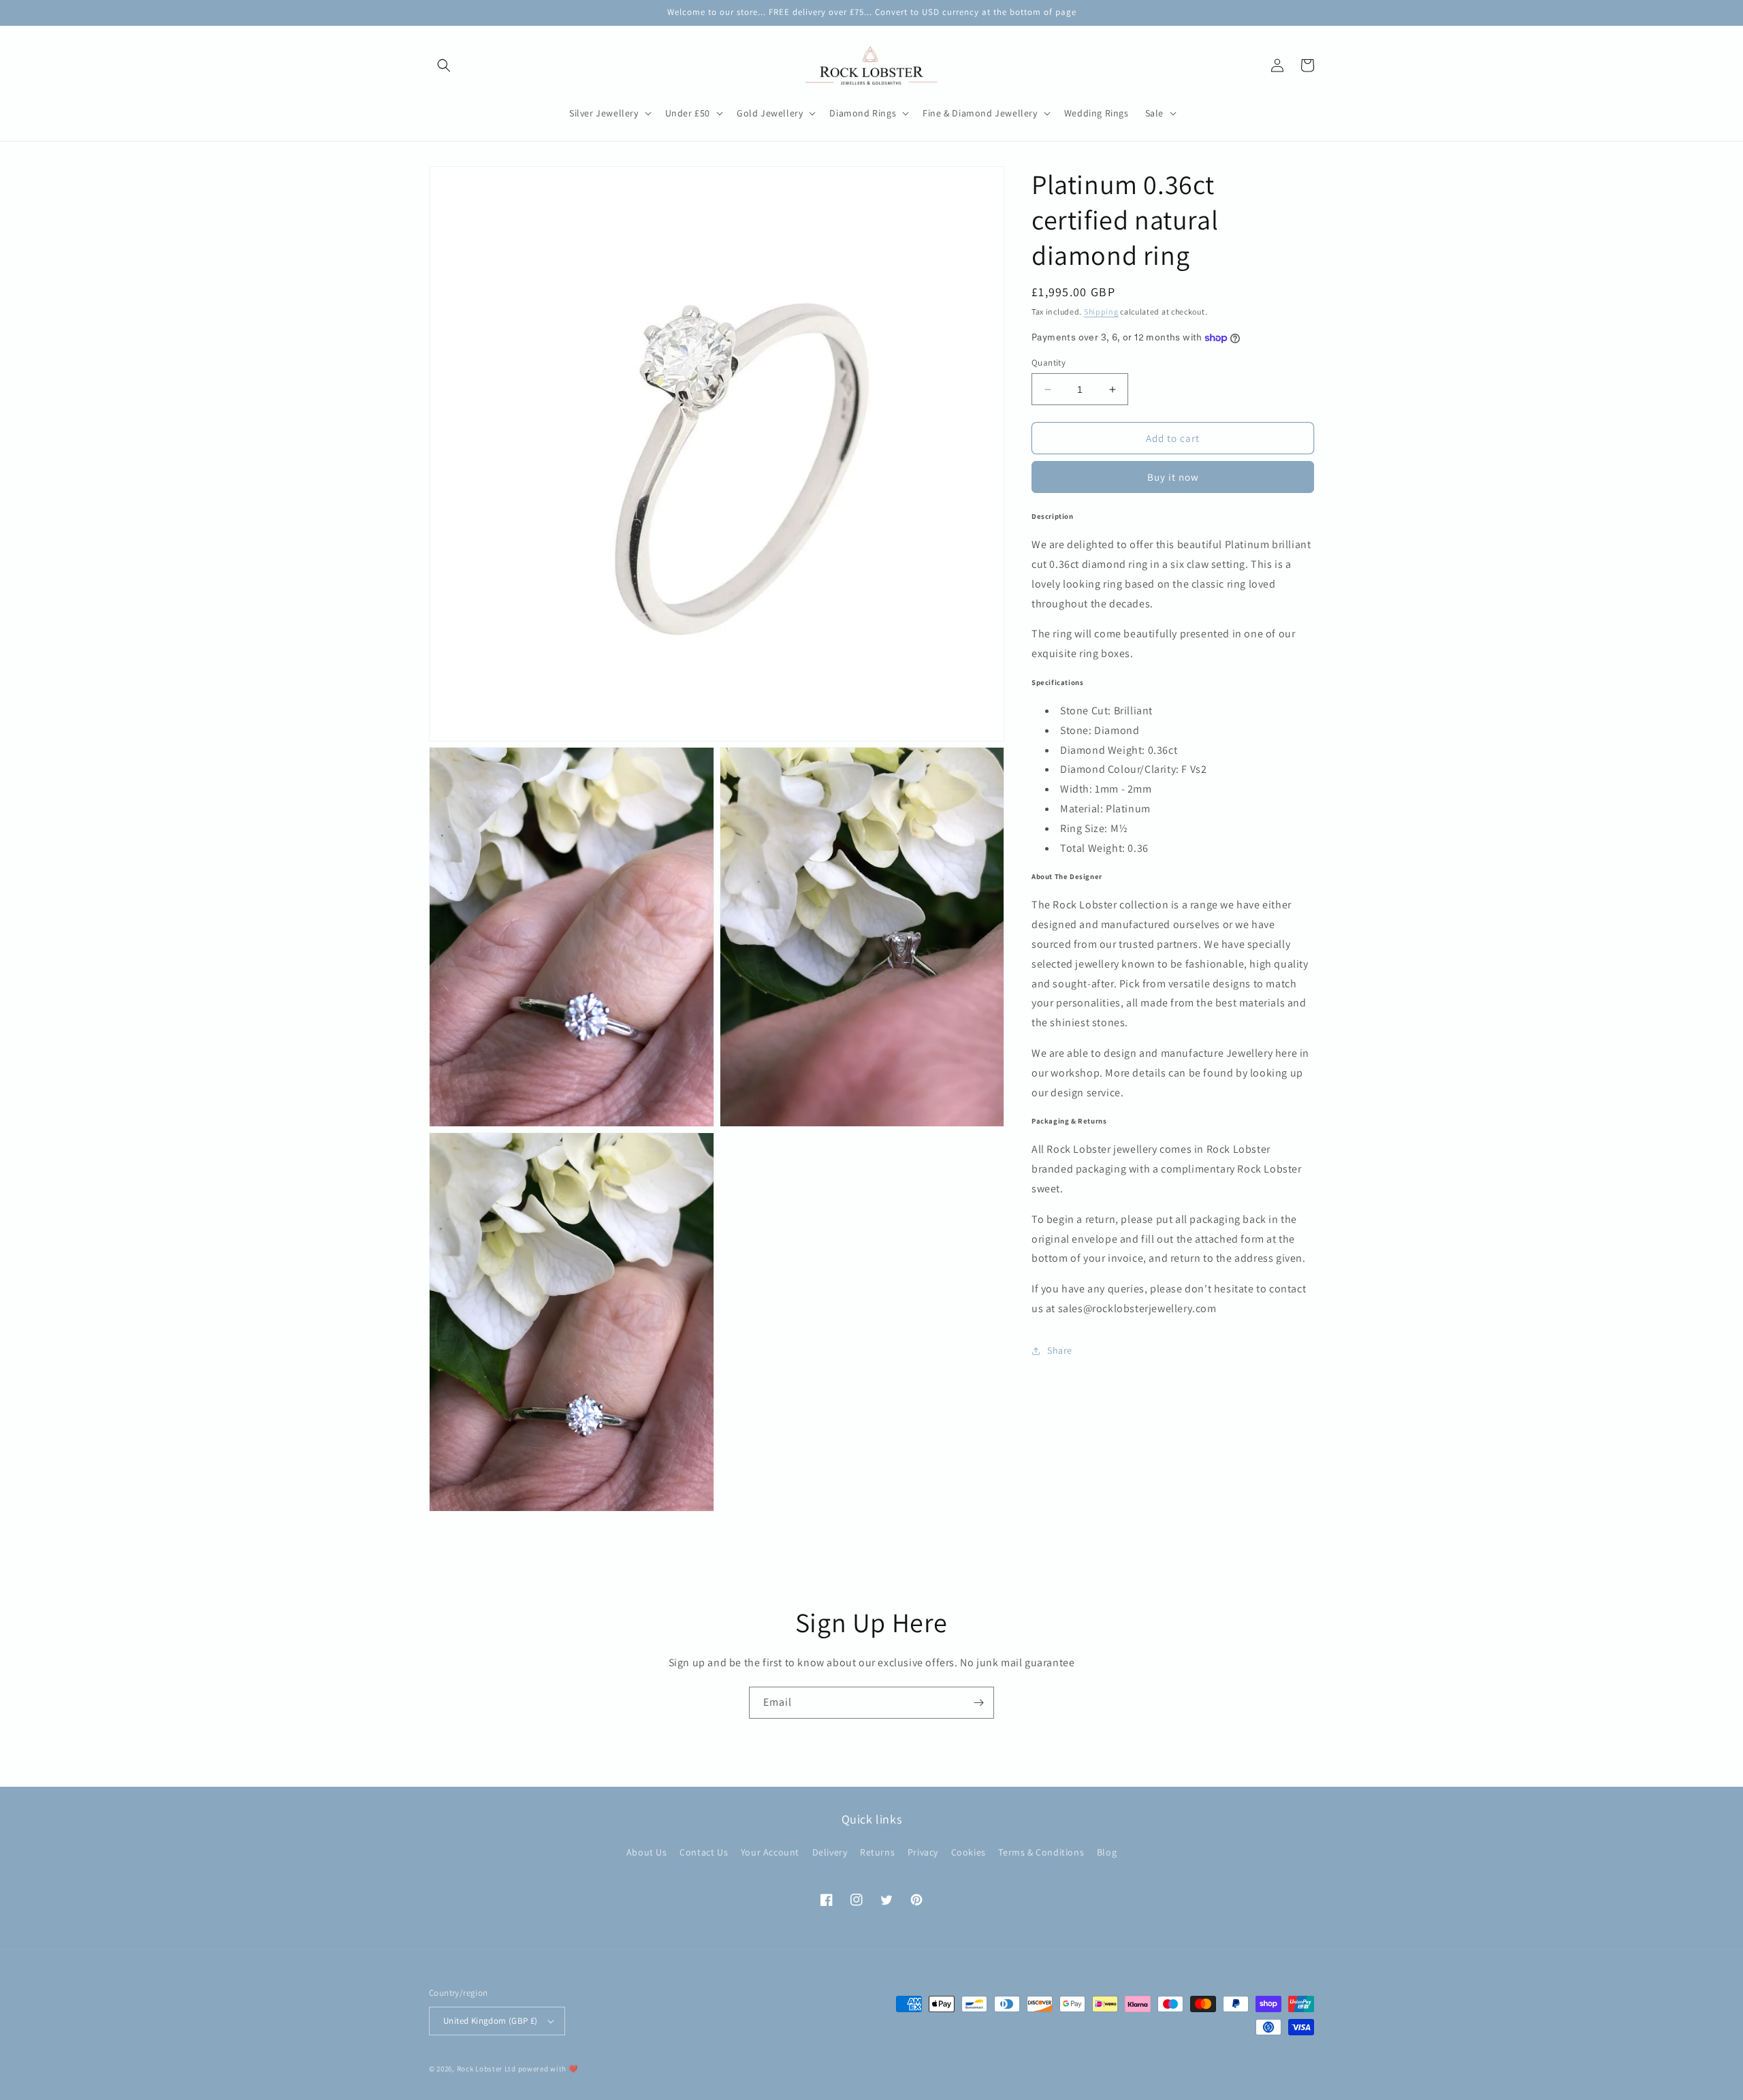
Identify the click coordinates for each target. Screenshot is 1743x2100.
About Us (647, 1852)
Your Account (770, 1852)
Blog (1107, 1852)
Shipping (1101, 312)
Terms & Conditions (1041, 1852)
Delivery (830, 1852)
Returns (877, 1852)
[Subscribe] (978, 1703)
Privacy (923, 1852)
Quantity (1049, 363)
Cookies (969, 1852)
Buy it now (1173, 477)
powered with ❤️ (548, 2069)
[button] (444, 65)
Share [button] (1060, 1351)
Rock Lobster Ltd (486, 2069)
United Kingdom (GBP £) (491, 2021)
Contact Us (704, 1852)
